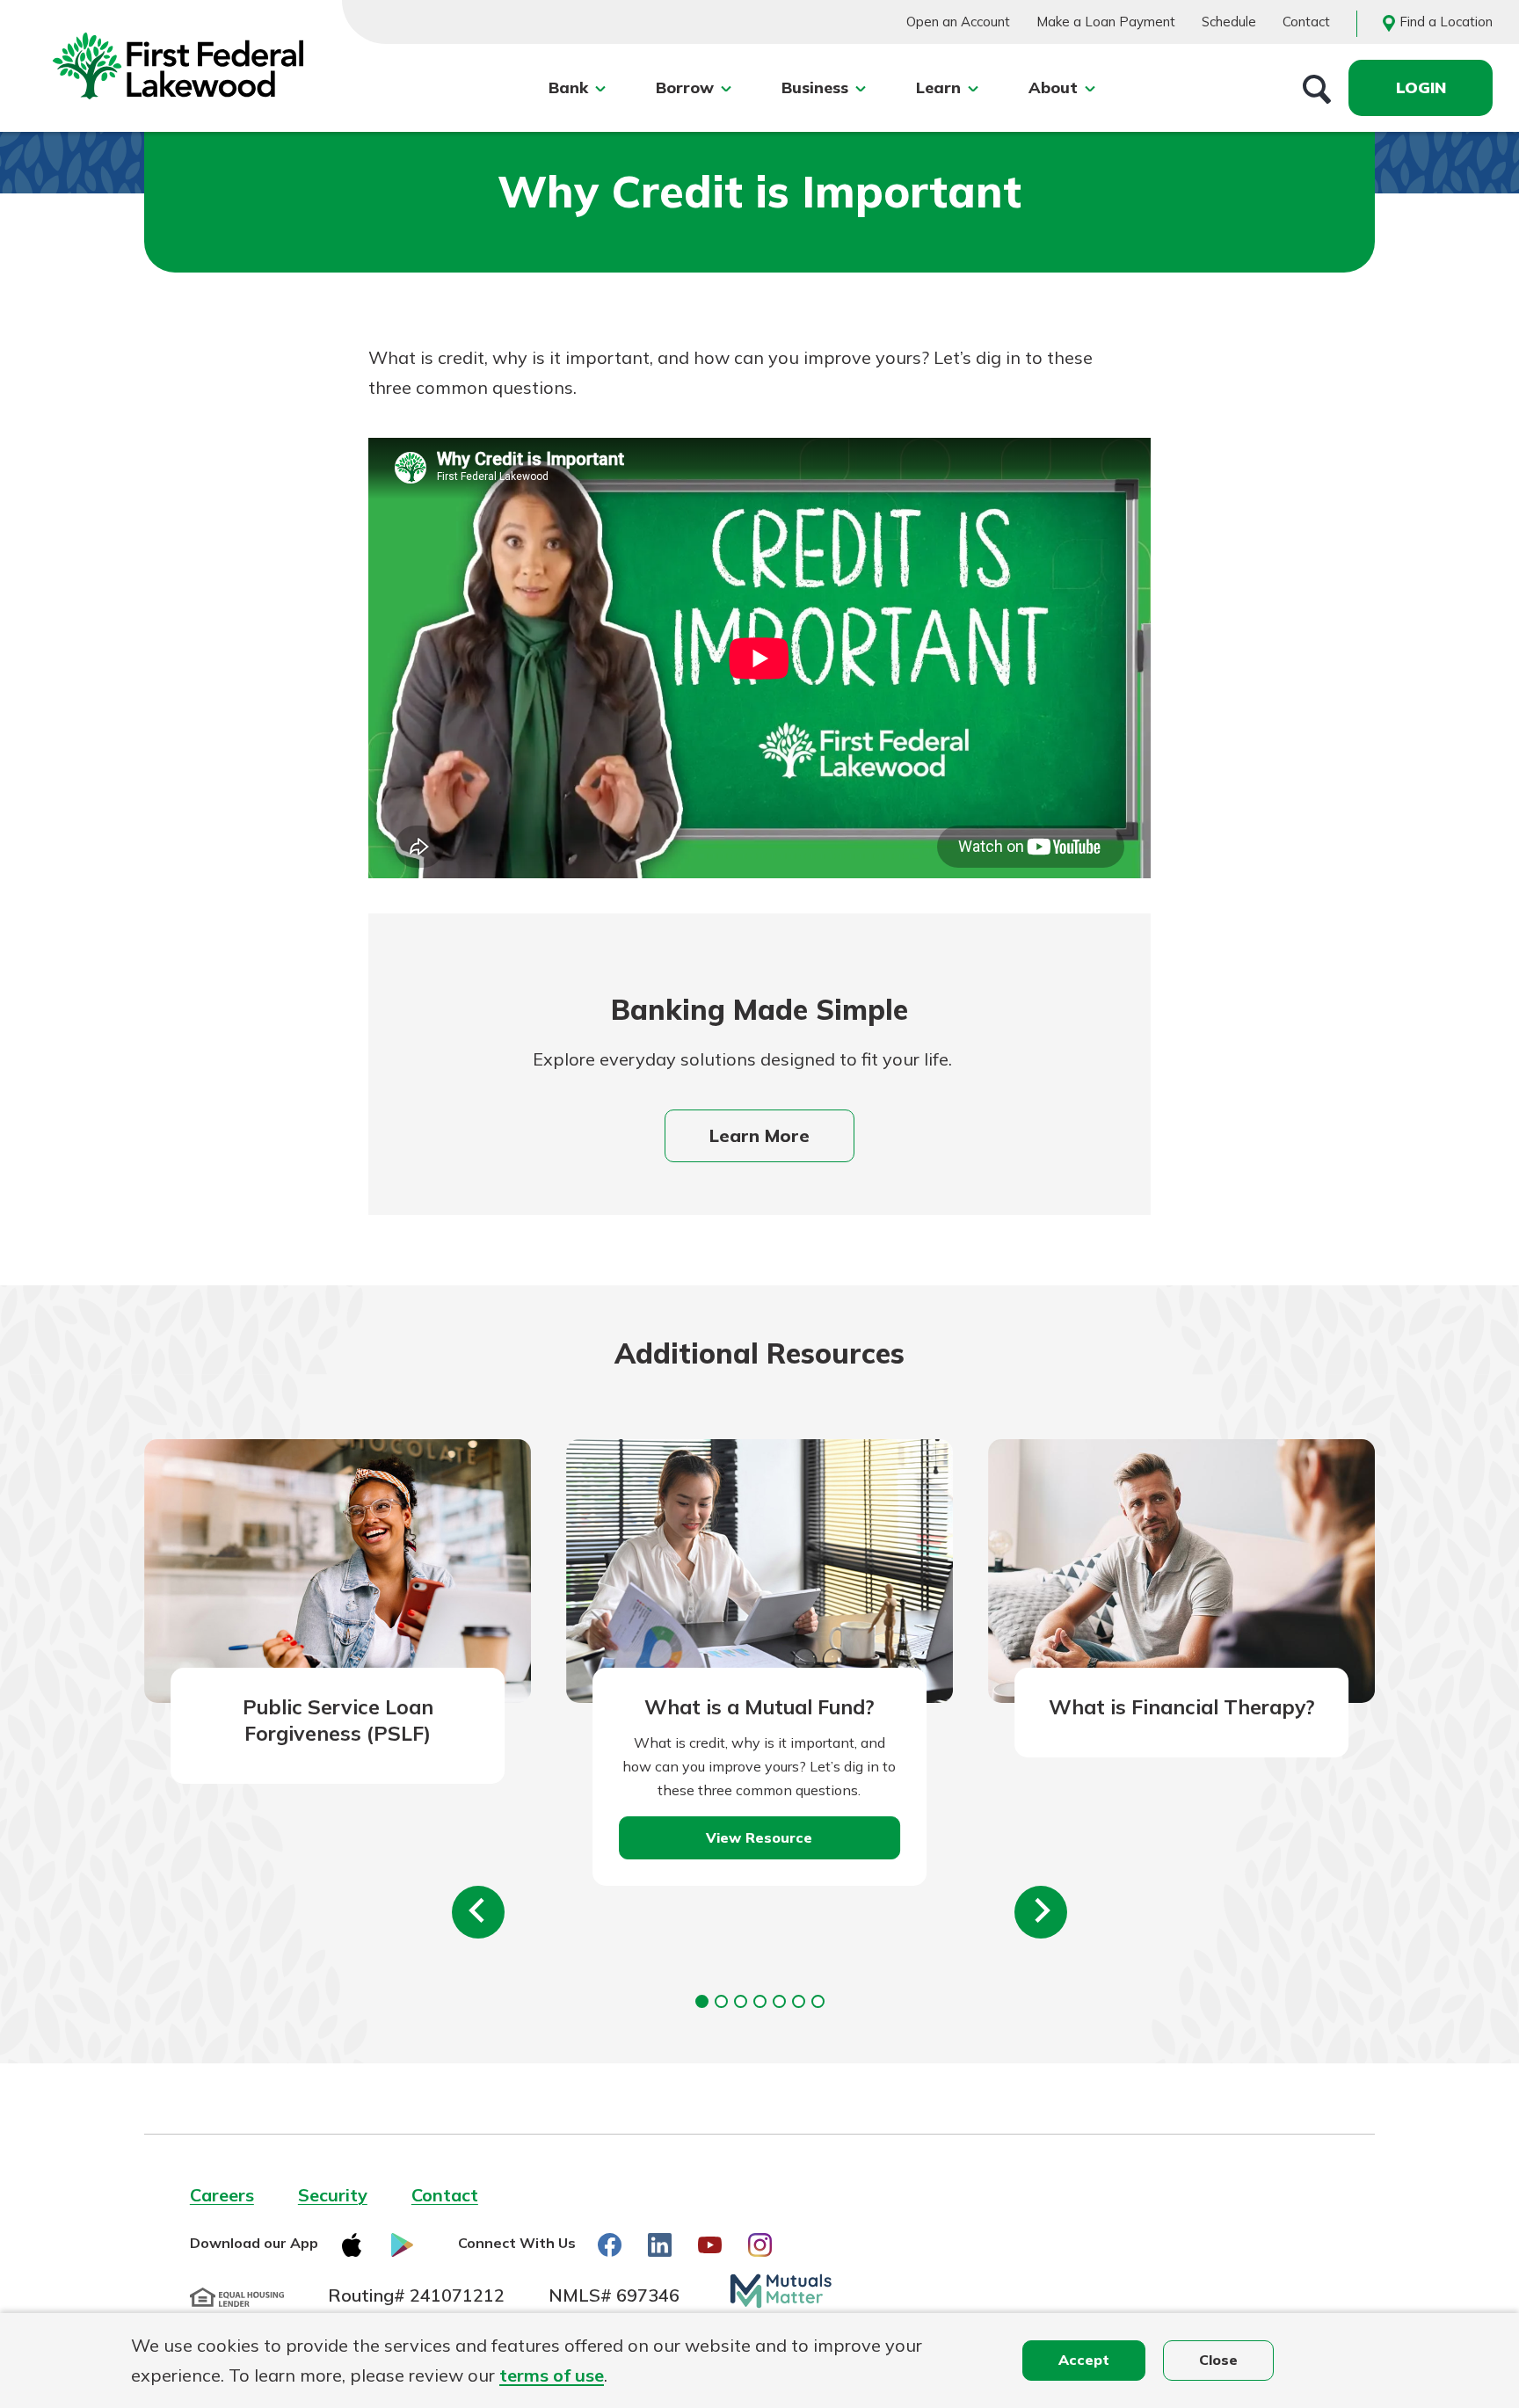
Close (1218, 2360)
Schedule (1229, 22)
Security (333, 2195)
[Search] (1317, 88)
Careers (222, 2195)
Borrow (685, 87)
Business (815, 87)
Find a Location (1446, 22)
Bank (568, 87)
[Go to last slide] (478, 1912)
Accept (1084, 2360)
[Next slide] (1041, 1912)
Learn (938, 87)
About (1053, 87)
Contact (1306, 22)
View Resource (759, 1837)
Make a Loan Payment (1106, 22)
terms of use (552, 2375)
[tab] (702, 2001)
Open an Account (958, 22)
